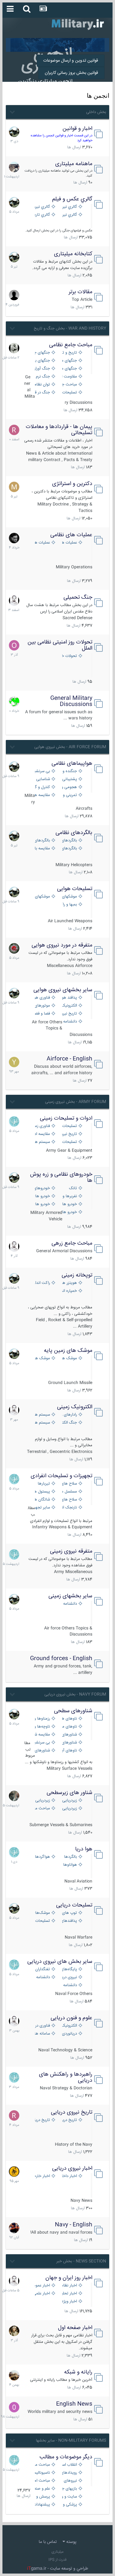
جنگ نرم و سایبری (42, 377)
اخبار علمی (42, 2294)
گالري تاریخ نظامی (42, 215)
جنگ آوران (42, 369)
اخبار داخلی (69, 2176)
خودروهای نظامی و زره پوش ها (61, 1178)
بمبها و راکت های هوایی (69, 905)
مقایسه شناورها (42, 1735)
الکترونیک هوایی (69, 1006)
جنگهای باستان (42, 361)
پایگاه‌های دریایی (69, 1969)
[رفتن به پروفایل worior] (14, 348)
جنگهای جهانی (42, 353)
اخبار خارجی (42, 2176)
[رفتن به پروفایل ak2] (14, 295)
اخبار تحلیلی (69, 2294)
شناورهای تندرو (69, 1735)
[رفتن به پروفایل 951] (14, 601)
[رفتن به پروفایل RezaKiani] (14, 430)
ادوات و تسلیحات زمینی (66, 1118)
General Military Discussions (71, 701)
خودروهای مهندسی (42, 1188)
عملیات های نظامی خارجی (42, 543)
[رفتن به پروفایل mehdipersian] (14, 1121)
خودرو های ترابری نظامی (42, 1196)
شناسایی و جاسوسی (42, 779)
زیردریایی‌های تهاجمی (42, 1801)
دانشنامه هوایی (69, 1022)
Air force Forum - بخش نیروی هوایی (70, 747)
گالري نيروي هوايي (69, 207)
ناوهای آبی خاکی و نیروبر (69, 1751)
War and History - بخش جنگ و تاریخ (70, 328)
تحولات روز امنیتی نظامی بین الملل (60, 645)
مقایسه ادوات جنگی (42, 1134)
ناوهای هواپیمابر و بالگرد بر (69, 1719)
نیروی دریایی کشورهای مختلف (69, 1977)
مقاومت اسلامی (69, 377)
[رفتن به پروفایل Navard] (14, 538)
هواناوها (70, 1865)
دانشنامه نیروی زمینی (69, 1604)
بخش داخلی (96, 112)
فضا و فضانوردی (42, 1014)
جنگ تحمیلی (78, 598)
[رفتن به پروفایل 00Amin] (14, 2407)
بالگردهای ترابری (42, 841)
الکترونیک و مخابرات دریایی (69, 2026)
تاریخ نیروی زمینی (69, 1134)
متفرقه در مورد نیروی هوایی (62, 945)
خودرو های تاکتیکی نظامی (42, 1204)
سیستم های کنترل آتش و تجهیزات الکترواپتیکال (42, 1423)
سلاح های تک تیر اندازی (69, 1500)
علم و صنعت (42, 2489)
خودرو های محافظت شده (69, 1212)
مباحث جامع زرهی (72, 1243)
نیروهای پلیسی (69, 2481)
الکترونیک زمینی (75, 1407)
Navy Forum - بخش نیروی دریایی (75, 1694)
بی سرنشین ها (42, 771)
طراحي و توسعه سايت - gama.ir (58, 2569)
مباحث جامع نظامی (71, 345)
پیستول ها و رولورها (42, 1492)
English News (74, 2404)
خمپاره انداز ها (69, 1291)
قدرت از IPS (57, 2560)
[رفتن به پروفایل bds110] (14, 1796)
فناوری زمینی (42, 1126)
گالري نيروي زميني (42, 207)
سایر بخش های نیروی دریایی (60, 1962)
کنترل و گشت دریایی (42, 787)
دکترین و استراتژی (72, 484)
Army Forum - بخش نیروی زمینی (76, 1102)
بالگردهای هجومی (69, 841)
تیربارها (44, 1484)
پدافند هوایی (69, 998)
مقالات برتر (80, 292)
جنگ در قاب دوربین (42, 393)
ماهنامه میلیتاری (74, 164)
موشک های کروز (42, 1358)
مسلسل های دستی (69, 1492)
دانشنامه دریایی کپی (69, 1985)
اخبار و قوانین (77, 129)
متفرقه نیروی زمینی (71, 1551)
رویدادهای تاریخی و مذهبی (69, 2473)
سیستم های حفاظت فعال (42, 1142)
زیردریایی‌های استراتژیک (69, 1801)
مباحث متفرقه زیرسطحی (42, 1809)
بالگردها (71, 1857)
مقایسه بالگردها (42, 849)
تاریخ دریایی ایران (69, 2120)
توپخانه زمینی (77, 1275)
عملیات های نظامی (71, 535)
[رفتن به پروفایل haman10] (14, 2228)
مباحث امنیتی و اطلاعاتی (42, 2481)
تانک (73, 1188)
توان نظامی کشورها (42, 385)
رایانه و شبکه (78, 2372)
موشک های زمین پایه (68, 1351)
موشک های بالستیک (69, 1358)
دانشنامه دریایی (42, 1977)
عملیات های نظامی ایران (69, 543)
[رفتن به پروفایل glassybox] (14, 2172)
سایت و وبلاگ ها (69, 2497)
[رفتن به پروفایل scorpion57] (14, 701)
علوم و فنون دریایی (71, 2018)
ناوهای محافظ (69, 1727)
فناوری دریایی (42, 2026)
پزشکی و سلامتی (69, 2505)
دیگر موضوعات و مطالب (66, 2457)
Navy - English (74, 2225)
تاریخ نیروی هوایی (69, 1014)
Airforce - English (69, 1059)
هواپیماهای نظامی (72, 764)
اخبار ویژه (69, 2302)
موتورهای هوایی (42, 1006)
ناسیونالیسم (42, 2473)
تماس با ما (48, 2542)
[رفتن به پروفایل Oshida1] (14, 645)
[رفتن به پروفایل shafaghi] (14, 948)
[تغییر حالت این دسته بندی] (12, 111)
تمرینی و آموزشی (69, 795)
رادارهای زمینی (69, 1415)
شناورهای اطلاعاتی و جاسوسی (42, 1751)
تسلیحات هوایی (75, 889)
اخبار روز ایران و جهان (69, 2278)
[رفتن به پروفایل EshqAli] (14, 167)
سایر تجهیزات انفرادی (42, 1508)
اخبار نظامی (69, 2286)
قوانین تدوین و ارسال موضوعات (71, 61)
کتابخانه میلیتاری (73, 254)
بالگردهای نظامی (74, 833)
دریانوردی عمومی (69, 2034)
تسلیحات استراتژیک (69, 393)
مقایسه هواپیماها (42, 795)
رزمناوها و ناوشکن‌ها (42, 1719)
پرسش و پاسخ (42, 2497)
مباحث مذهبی (42, 2465)
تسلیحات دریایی (74, 1905)
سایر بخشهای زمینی (70, 1596)
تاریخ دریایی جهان (42, 2120)
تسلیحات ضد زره (69, 1142)
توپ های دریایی (69, 1913)
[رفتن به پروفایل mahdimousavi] (14, 2375)
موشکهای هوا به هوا (69, 897)
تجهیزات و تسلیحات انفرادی (61, 1476)
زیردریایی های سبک (69, 1809)
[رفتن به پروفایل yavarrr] (14, 1062)
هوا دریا (84, 1849)
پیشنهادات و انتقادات (42, 2505)
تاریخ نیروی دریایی (72, 2112)
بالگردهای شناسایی (69, 849)
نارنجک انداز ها (69, 1508)
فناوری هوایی (42, 998)
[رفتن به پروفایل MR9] (14, 132)
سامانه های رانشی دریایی (42, 2034)
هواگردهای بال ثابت (42, 1857)
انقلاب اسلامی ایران (69, 2465)
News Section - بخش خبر (81, 2261)
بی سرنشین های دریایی (42, 1743)
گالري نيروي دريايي (69, 215)
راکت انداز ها (42, 1283)
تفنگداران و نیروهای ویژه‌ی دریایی (42, 1969)
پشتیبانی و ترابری (69, 779)
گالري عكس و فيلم (72, 199)
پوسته (71, 2542)
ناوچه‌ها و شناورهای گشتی (42, 1727)
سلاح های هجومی (69, 1484)
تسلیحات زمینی (69, 1126)
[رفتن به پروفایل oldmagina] (14, 2331)
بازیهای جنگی (69, 2489)
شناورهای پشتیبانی (69, 1743)
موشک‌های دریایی (42, 1913)
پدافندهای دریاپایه (69, 1921)
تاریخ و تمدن (69, 353)
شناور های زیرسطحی (69, 1793)
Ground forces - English (61, 1659)
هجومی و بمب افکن (69, 787)
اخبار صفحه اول (75, 2328)
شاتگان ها (42, 1500)
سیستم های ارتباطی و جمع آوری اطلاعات (42, 1415)
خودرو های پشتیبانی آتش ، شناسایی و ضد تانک (69, 1204)
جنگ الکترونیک (69, 1423)
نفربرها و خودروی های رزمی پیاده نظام (69, 1196)
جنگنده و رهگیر (69, 771)
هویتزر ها (69, 1283)
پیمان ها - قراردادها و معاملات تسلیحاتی (59, 430)
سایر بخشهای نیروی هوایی (63, 990)
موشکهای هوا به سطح (42, 897)
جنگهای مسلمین (69, 369)
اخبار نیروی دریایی (72, 2168)
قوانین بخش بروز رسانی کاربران (71, 73)
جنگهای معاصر (69, 361)
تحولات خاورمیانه (69, 656)
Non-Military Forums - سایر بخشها (71, 2441)
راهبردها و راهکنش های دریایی (66, 2077)
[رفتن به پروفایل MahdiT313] (14, 487)
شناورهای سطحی (73, 1711)
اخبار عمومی (42, 2286)
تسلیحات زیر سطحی (42, 1921)
